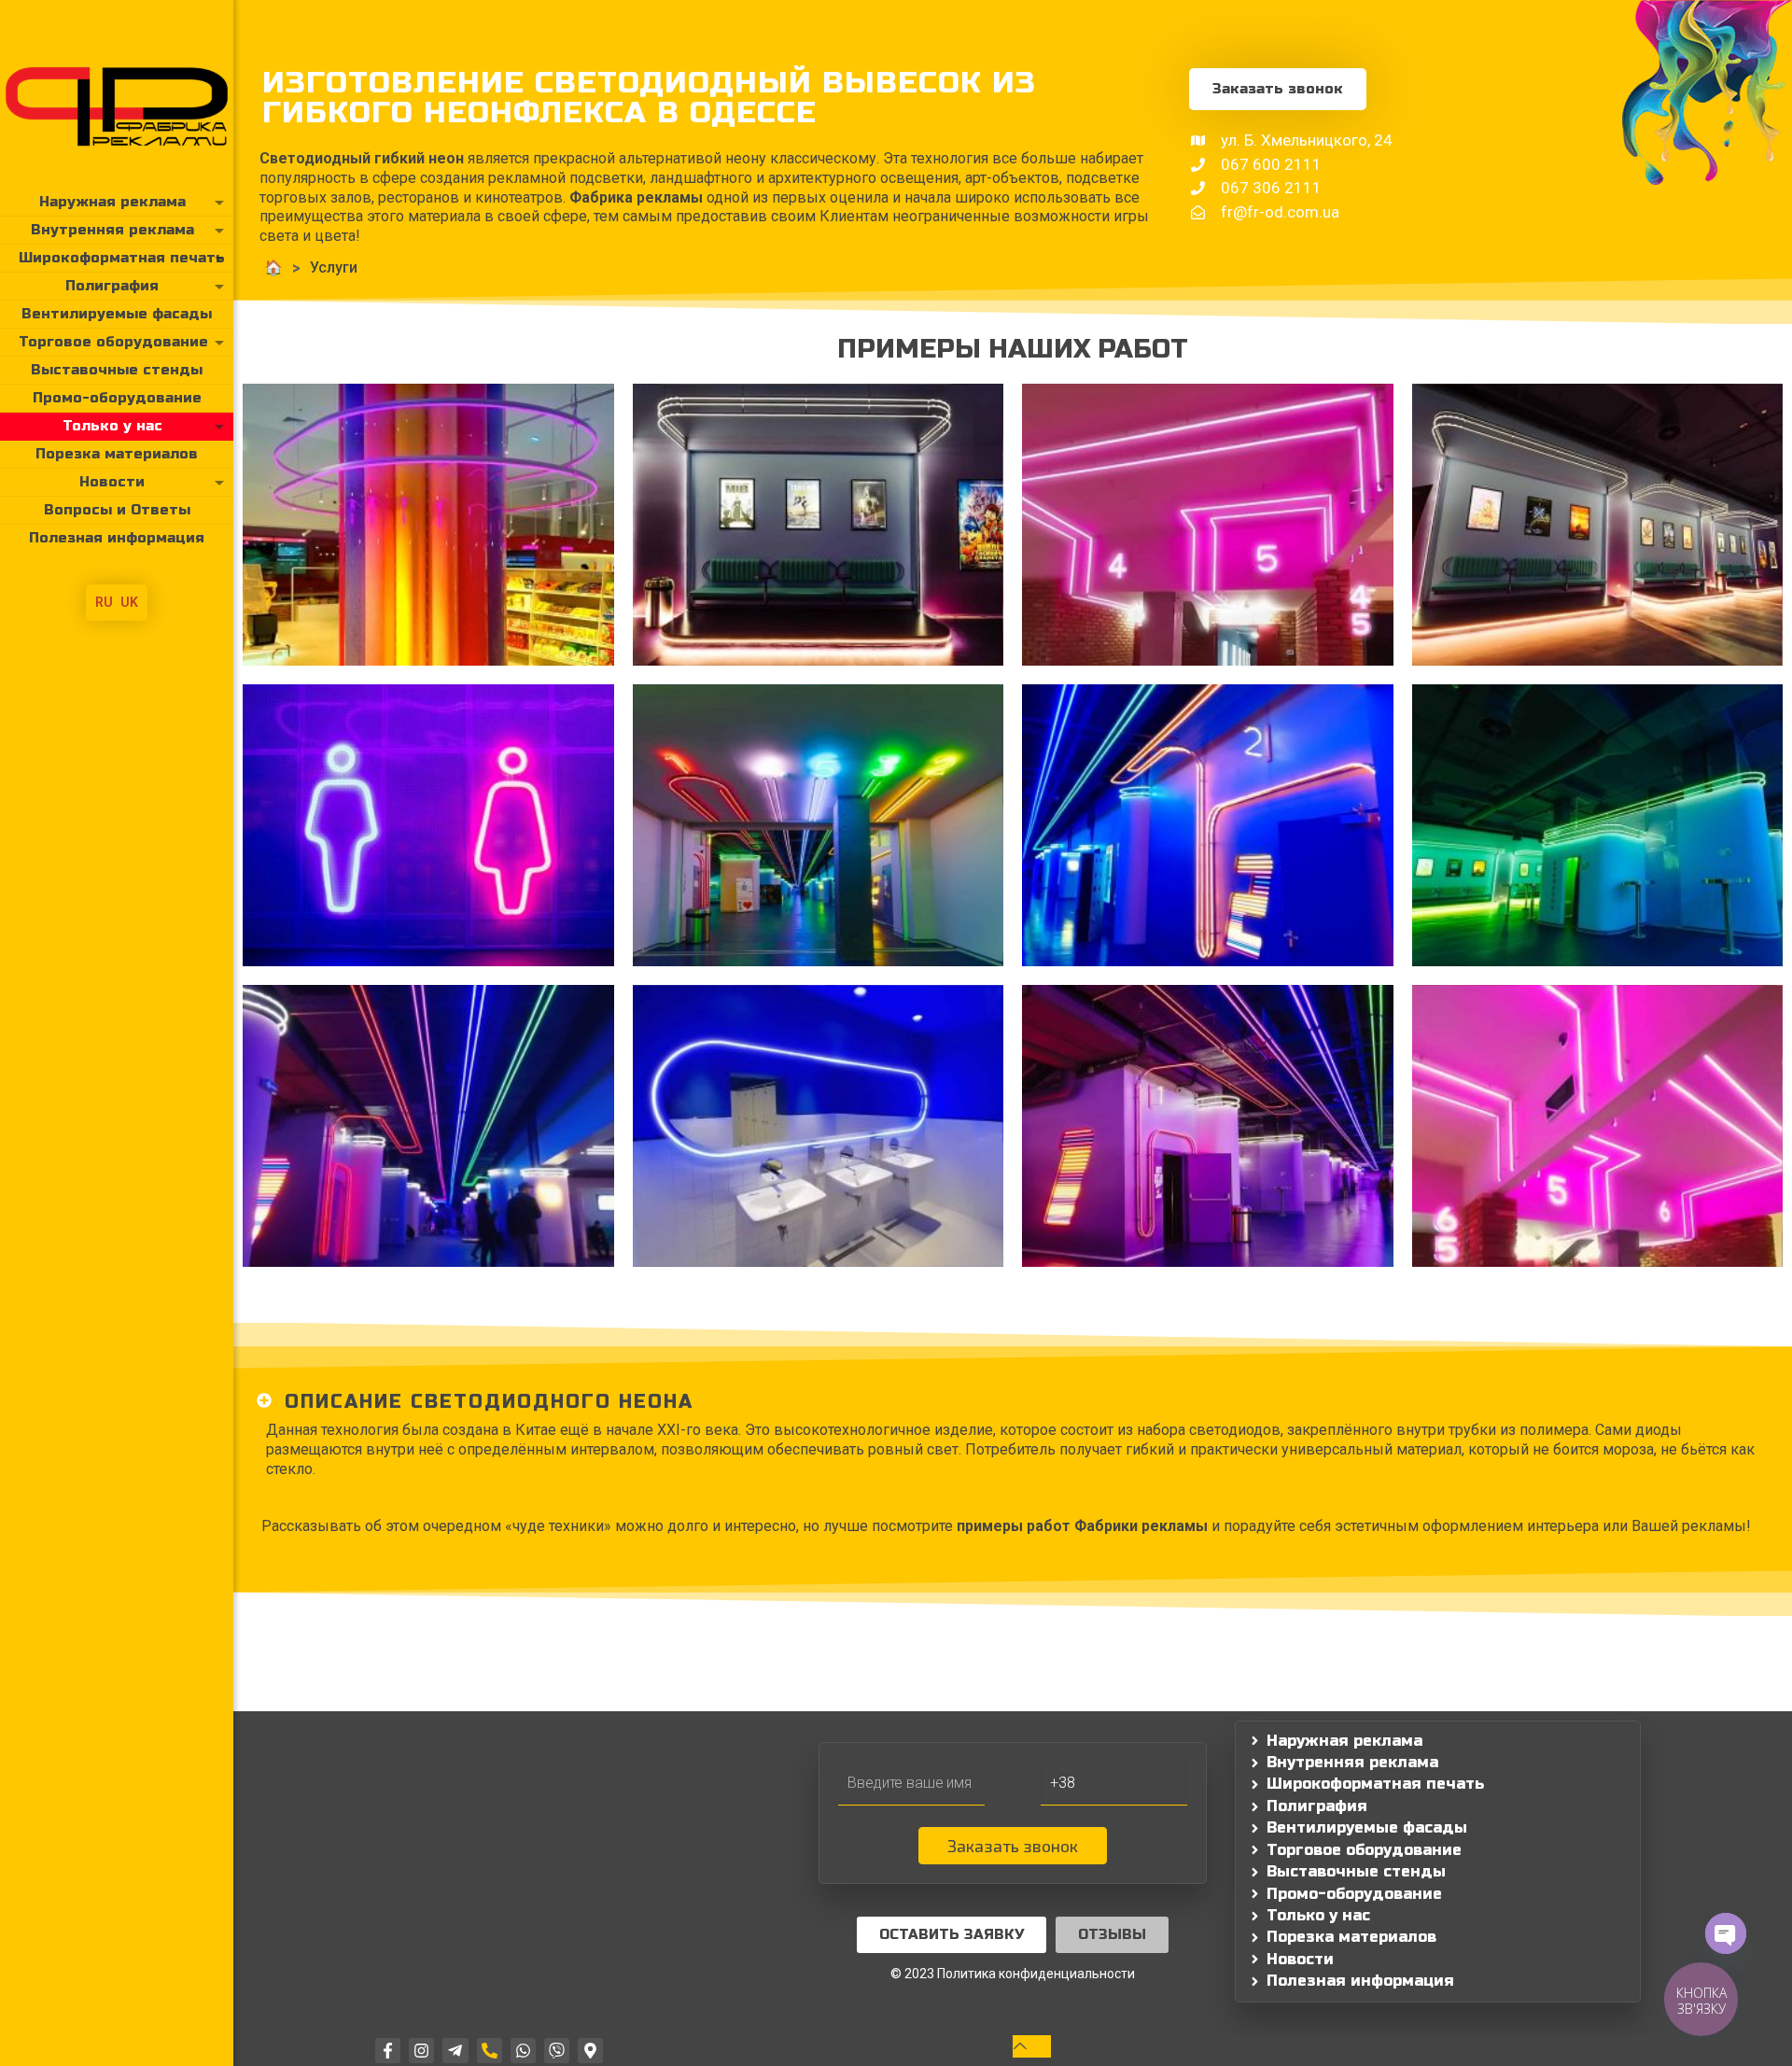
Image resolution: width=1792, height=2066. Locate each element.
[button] (1013, 1402)
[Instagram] (421, 2051)
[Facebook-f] (388, 2051)
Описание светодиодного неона (489, 1402)
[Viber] (557, 2051)
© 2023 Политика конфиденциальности (1013, 1974)
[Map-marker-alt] (590, 2051)
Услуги (334, 267)
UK (129, 602)
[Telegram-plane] (455, 2051)
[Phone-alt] (490, 2051)
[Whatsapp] (523, 2051)
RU (104, 602)
